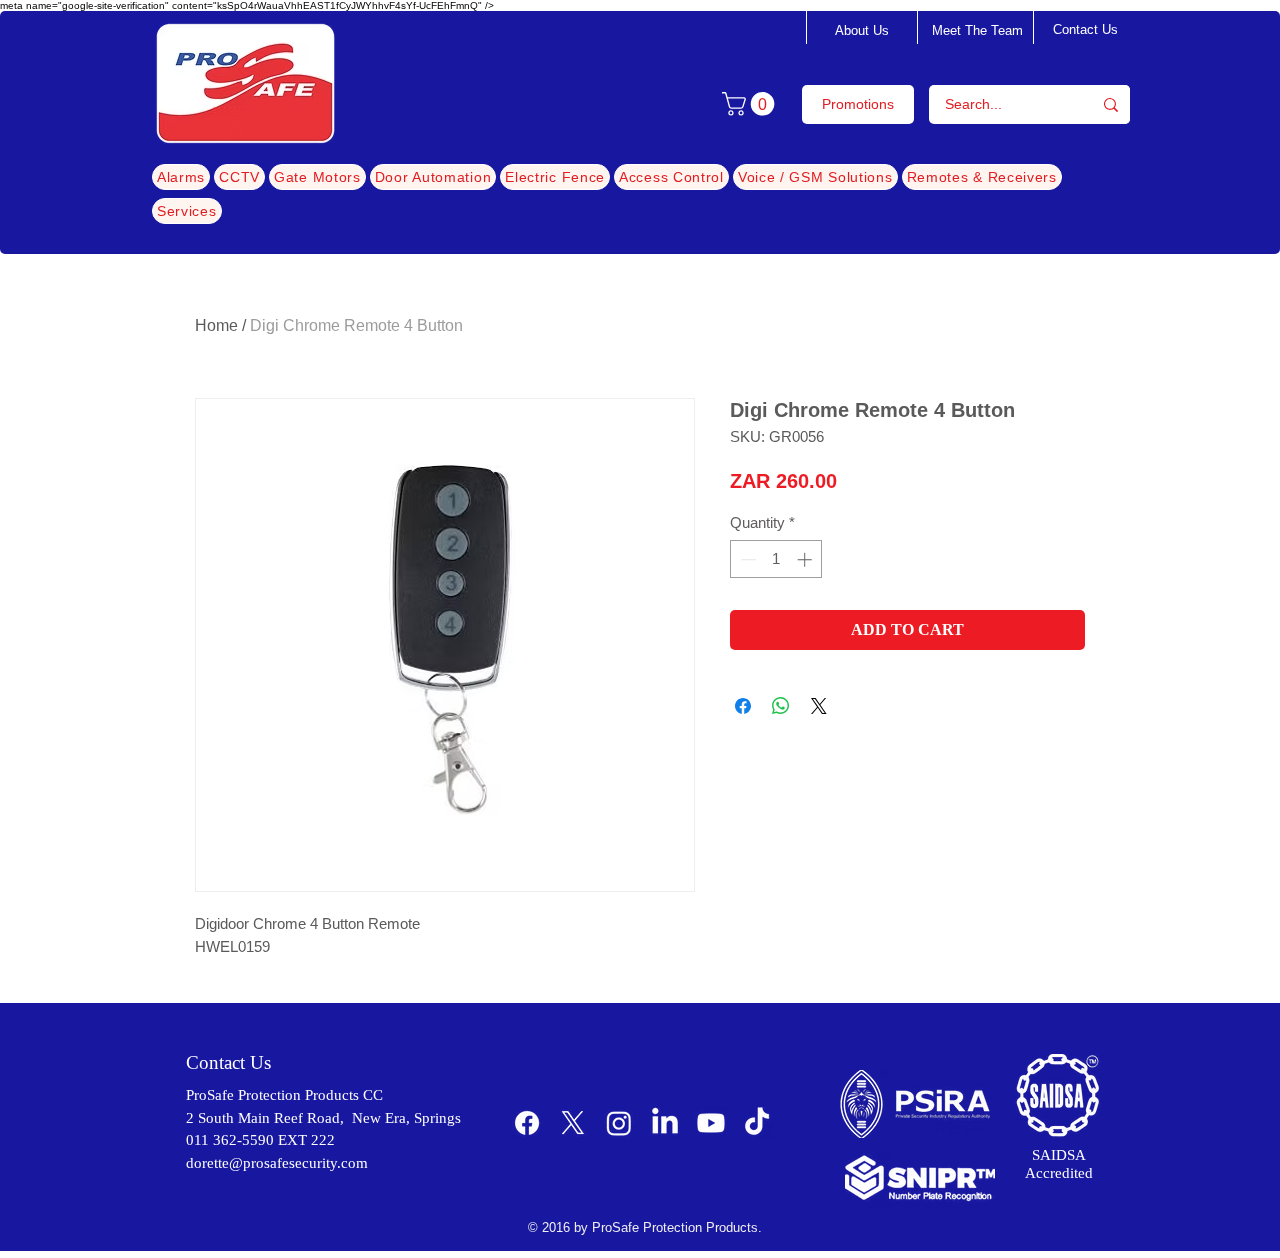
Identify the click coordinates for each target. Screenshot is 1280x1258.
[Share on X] (819, 706)
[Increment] (806, 559)
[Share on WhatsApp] (781, 706)
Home (216, 325)
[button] (751, 104)
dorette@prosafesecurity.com (277, 1163)
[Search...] (1111, 104)
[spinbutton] (776, 559)
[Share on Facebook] (743, 706)
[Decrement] (746, 559)
